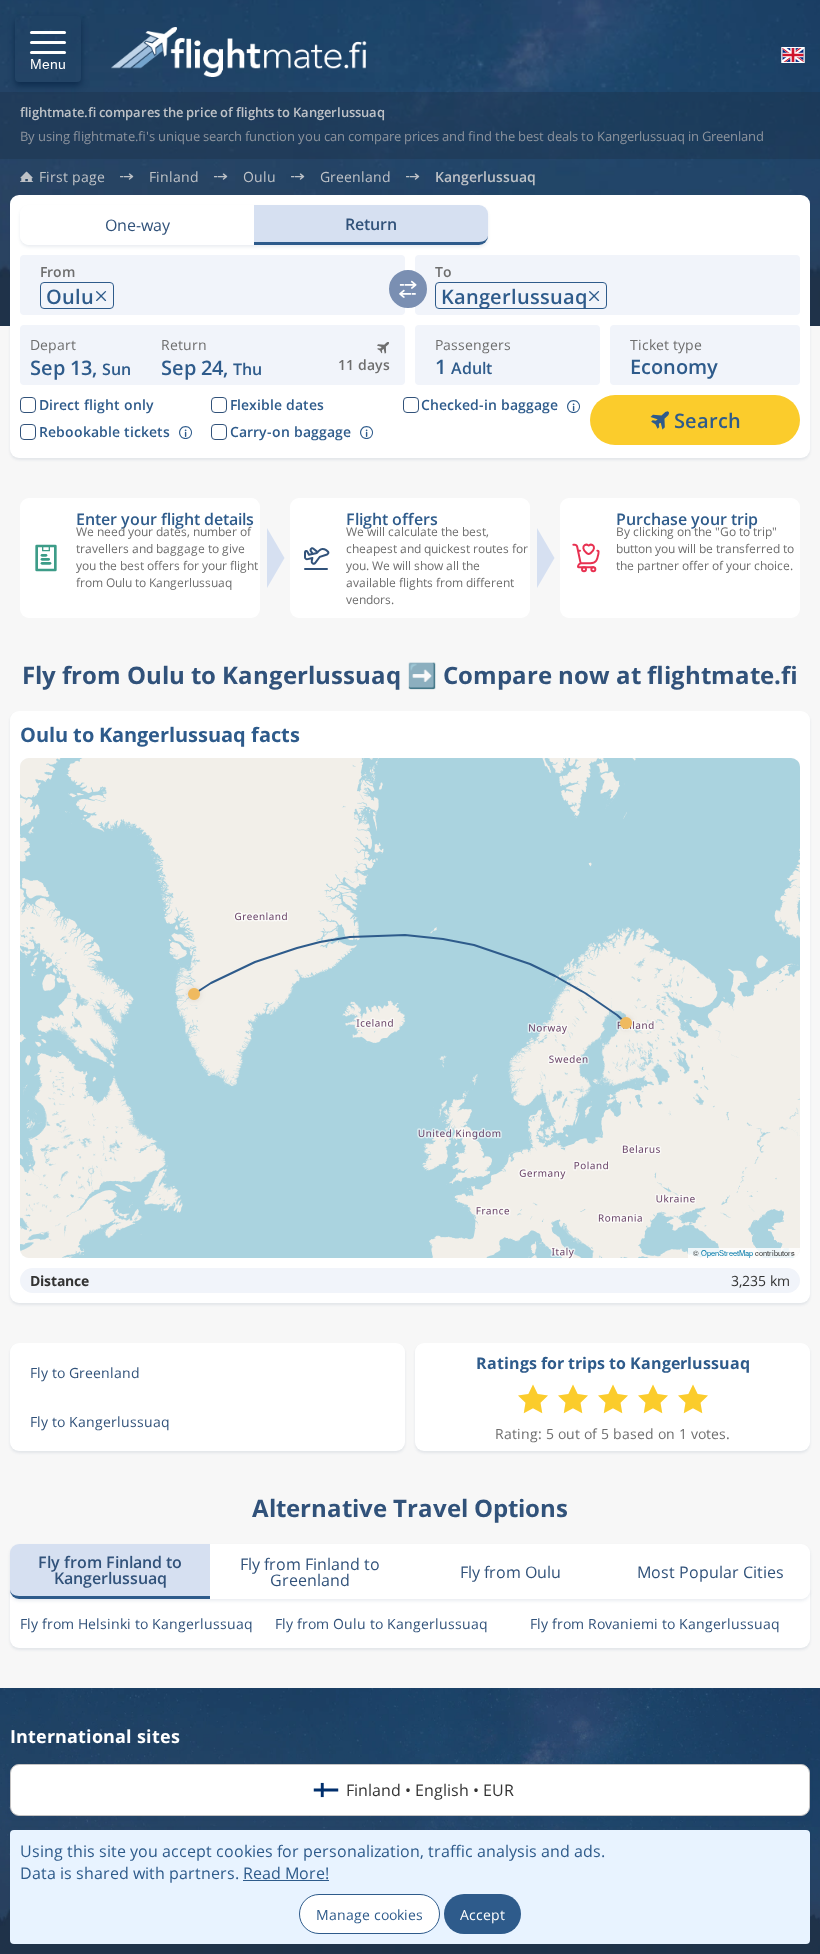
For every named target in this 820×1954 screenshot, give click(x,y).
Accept (482, 1914)
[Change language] (791, 55)
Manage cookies (369, 1914)
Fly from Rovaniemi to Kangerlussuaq (655, 1623)
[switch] (408, 289)
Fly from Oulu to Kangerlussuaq (381, 1623)
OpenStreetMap (727, 1252)
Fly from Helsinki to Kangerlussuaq (136, 1623)
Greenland (355, 177)
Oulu (259, 177)
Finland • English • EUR (430, 1790)
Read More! (286, 1873)
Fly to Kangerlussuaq (100, 1421)
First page (72, 177)
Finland (174, 177)
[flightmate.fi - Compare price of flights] (243, 53)
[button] (48, 49)
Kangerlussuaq (485, 177)
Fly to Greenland (85, 1372)
